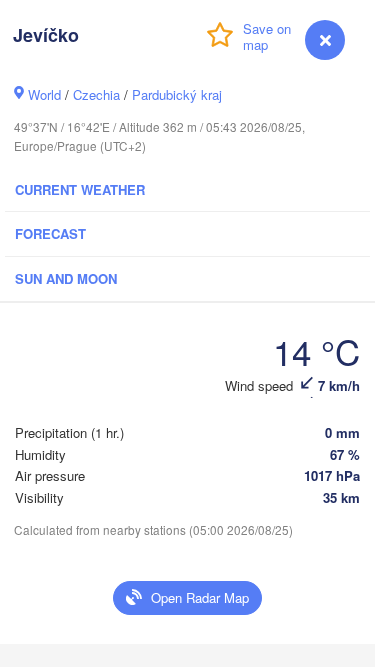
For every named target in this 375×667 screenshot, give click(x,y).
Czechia (96, 94)
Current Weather (80, 189)
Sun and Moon (66, 278)
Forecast (50, 233)
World (44, 94)
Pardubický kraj (177, 94)
